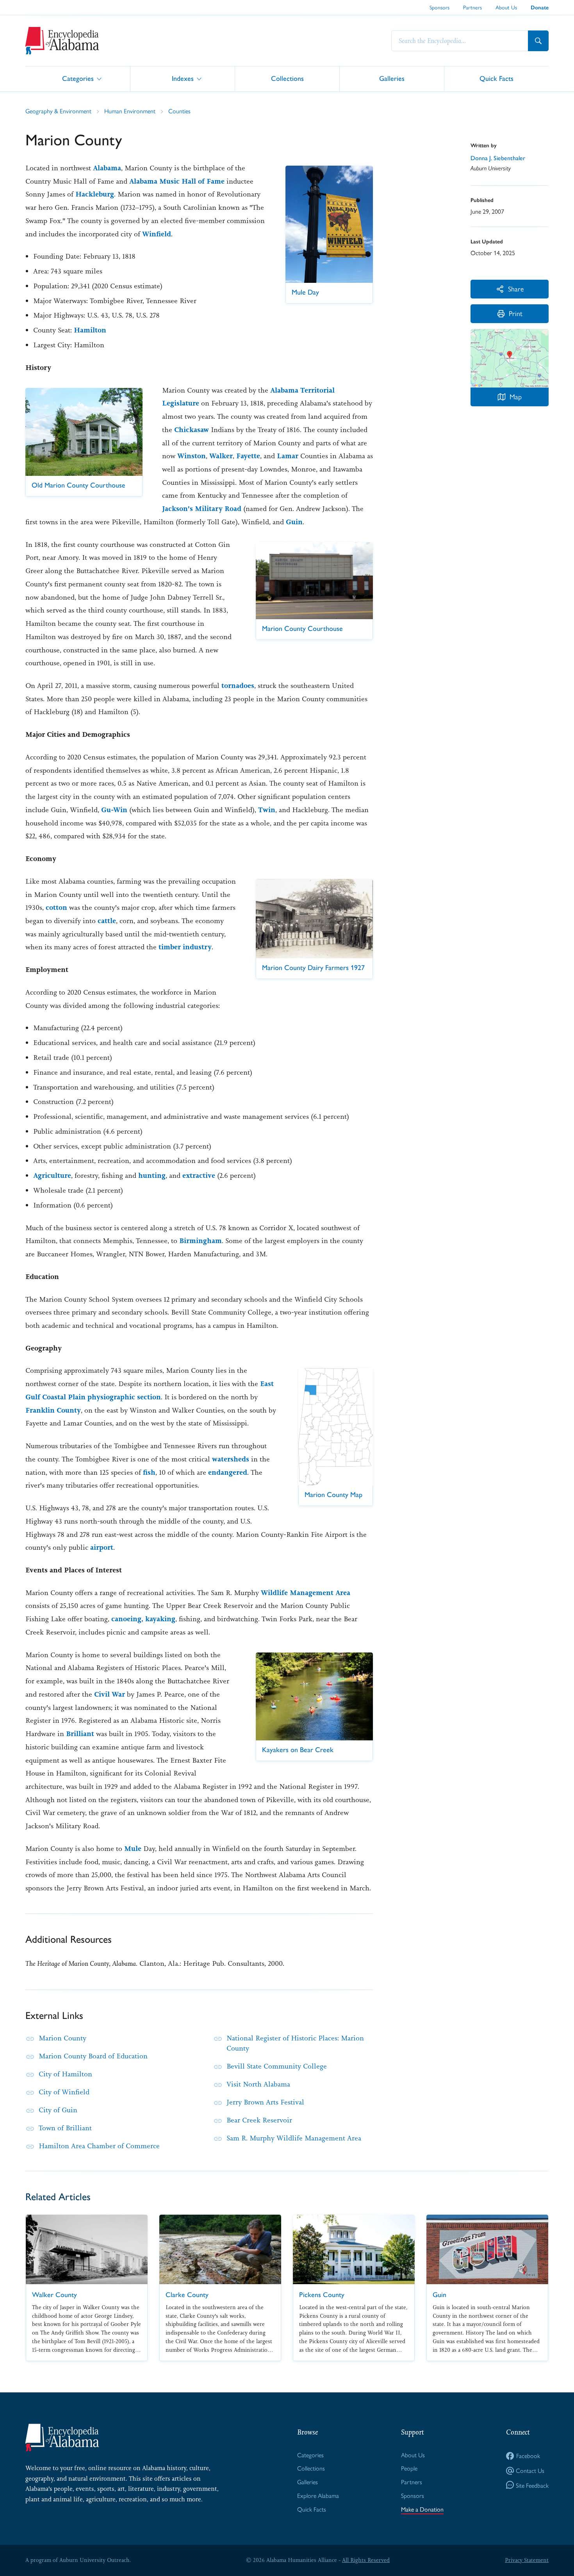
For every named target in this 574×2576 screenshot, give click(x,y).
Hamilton (90, 330)
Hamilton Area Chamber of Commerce (99, 2146)
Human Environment (130, 111)
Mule (133, 1849)
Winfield (157, 234)
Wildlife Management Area (306, 1593)
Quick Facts (496, 78)
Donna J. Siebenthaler (498, 158)
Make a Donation (422, 2509)
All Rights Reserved (366, 2560)
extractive (199, 1175)
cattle (107, 921)
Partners (472, 7)
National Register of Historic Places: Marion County (295, 2043)
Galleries (392, 78)
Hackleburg (95, 194)
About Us (506, 7)
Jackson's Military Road (203, 509)
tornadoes (238, 686)
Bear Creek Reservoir (259, 2120)
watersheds (231, 1459)
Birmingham (201, 1241)
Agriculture (52, 1175)
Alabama (107, 168)
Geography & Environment (58, 111)
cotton (56, 907)
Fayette (248, 456)
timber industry (185, 947)
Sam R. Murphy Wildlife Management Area (294, 2138)
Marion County (62, 2038)
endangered (228, 1472)
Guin (294, 522)
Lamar (288, 456)
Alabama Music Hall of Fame (177, 181)
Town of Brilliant (65, 2128)
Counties (179, 111)
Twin (267, 810)
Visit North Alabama (258, 2084)
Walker (221, 456)
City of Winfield (64, 2092)
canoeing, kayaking (143, 1619)
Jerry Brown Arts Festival (265, 2102)
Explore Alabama (318, 2495)
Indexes (183, 78)
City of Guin (58, 2110)
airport (102, 1547)
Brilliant (80, 1734)
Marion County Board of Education (93, 2056)
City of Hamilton (65, 2074)
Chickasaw (192, 430)
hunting (152, 1175)
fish (149, 1472)
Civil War (110, 1694)
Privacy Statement (527, 2560)
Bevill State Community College (277, 2066)
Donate (540, 8)
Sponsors (439, 7)
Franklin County (53, 1410)
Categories (78, 78)
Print (516, 313)
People (409, 2468)
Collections (287, 78)
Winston (192, 456)
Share (516, 289)
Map (516, 396)
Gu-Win (114, 810)
